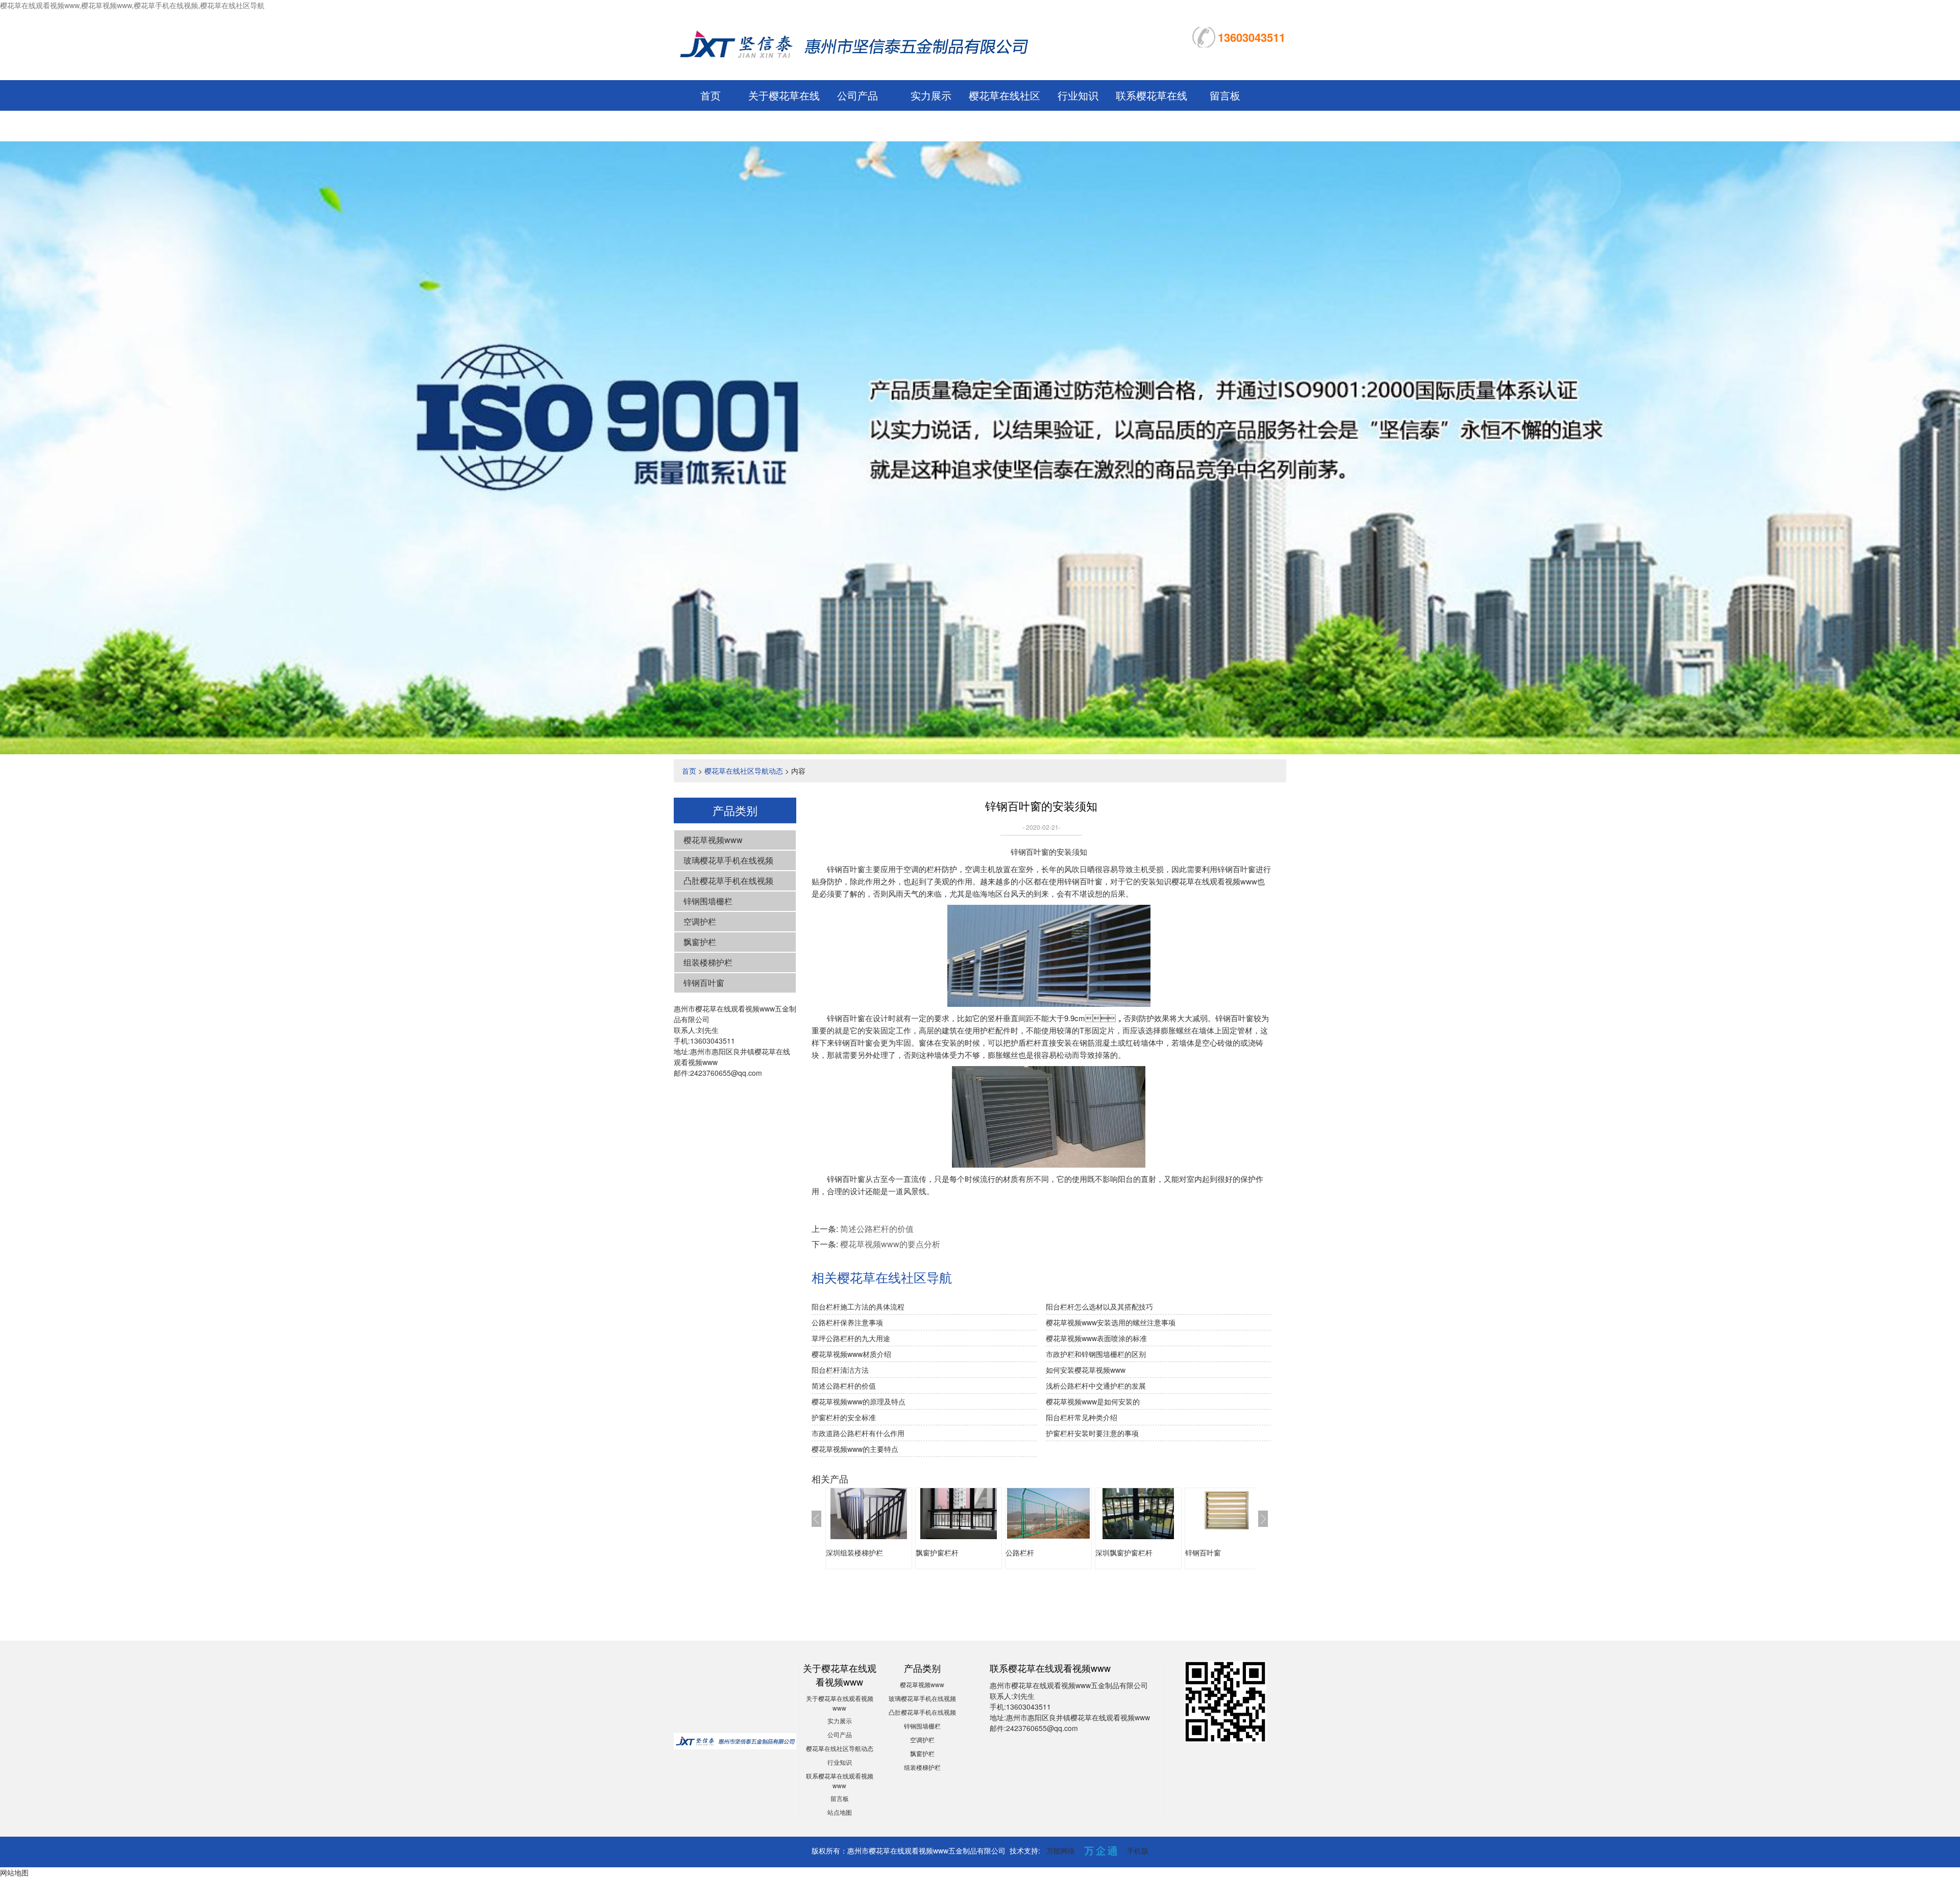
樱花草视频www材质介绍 (851, 1354)
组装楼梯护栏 (708, 962)
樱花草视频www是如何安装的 (1093, 1401)
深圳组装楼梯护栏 (854, 1552)
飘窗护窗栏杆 (937, 1552)
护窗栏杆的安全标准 (844, 1417)
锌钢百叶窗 (704, 983)
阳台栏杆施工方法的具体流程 (858, 1306)
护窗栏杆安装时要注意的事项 (1092, 1433)
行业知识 (1078, 95)
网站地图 (14, 1872)
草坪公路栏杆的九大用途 (851, 1338)
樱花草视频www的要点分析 (890, 1244)
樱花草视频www (713, 840)
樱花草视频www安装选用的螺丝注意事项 (1111, 1322)
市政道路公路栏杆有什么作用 (858, 1433)
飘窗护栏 (700, 942)
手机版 (1138, 1850)
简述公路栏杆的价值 (877, 1229)
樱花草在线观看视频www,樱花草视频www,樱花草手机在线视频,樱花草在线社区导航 (132, 5)
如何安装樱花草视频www (1086, 1370)
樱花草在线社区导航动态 (744, 771)
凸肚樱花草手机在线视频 (728, 881)
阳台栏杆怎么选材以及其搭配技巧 (1099, 1306)
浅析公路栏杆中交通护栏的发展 (1096, 1386)
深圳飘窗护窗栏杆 (1124, 1552)
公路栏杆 (1020, 1552)
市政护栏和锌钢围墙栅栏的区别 (1096, 1354)
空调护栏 (700, 921)
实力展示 (931, 95)
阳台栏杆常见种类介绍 (1082, 1417)
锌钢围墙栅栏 (708, 901)
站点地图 (840, 1812)
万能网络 (1061, 1850)
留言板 (1225, 95)
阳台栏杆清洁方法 (840, 1370)
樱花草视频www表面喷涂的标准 (1096, 1338)
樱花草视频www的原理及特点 (859, 1401)
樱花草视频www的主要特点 (855, 1449)
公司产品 (857, 95)
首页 (710, 95)
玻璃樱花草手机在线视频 (728, 860)
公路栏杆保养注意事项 (847, 1322)
